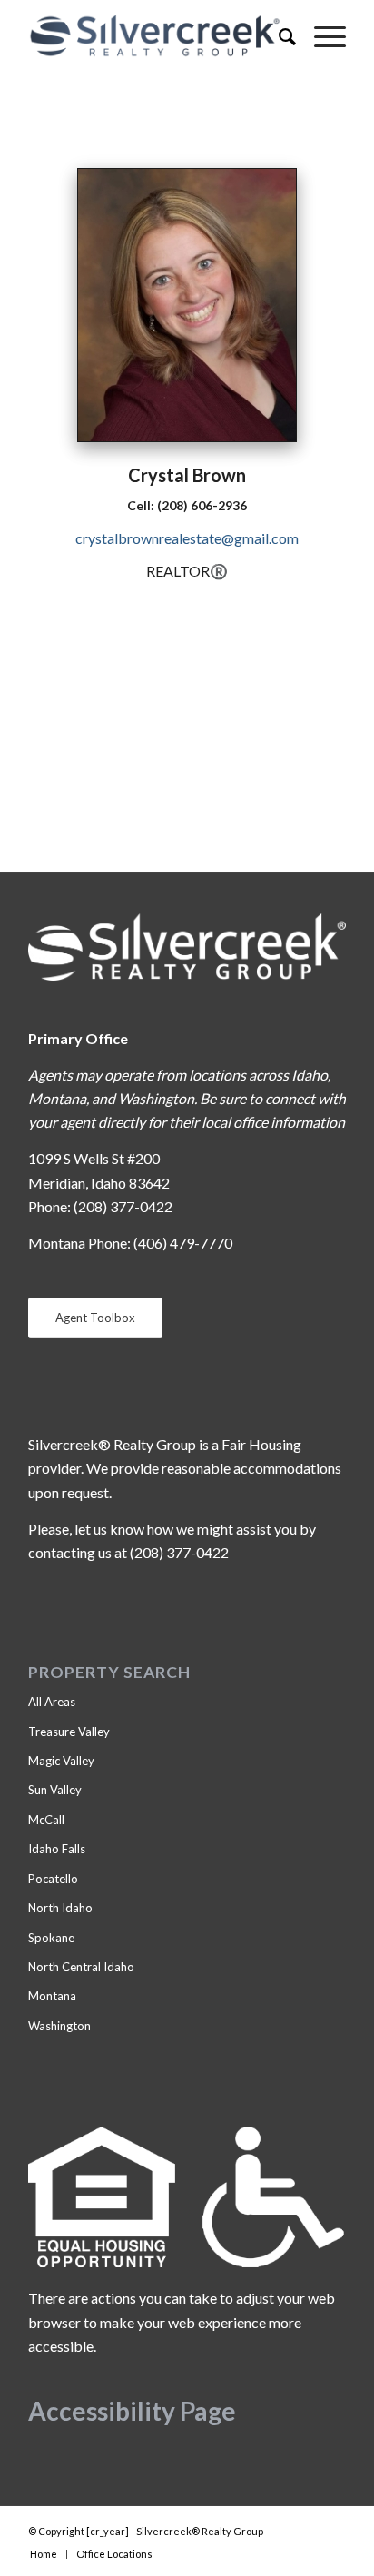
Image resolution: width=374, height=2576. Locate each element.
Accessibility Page (132, 2411)
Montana (52, 1996)
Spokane (51, 1938)
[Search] (278, 36)
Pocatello (53, 1879)
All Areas (52, 1702)
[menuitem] (278, 36)
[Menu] (321, 36)
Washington (59, 2026)
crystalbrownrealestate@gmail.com (187, 538)
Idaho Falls (57, 1849)
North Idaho (60, 1908)
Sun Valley (55, 1790)
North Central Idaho (81, 1967)
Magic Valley (61, 1761)
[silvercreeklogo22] (155, 36)
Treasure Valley (69, 1732)
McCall (46, 1820)
